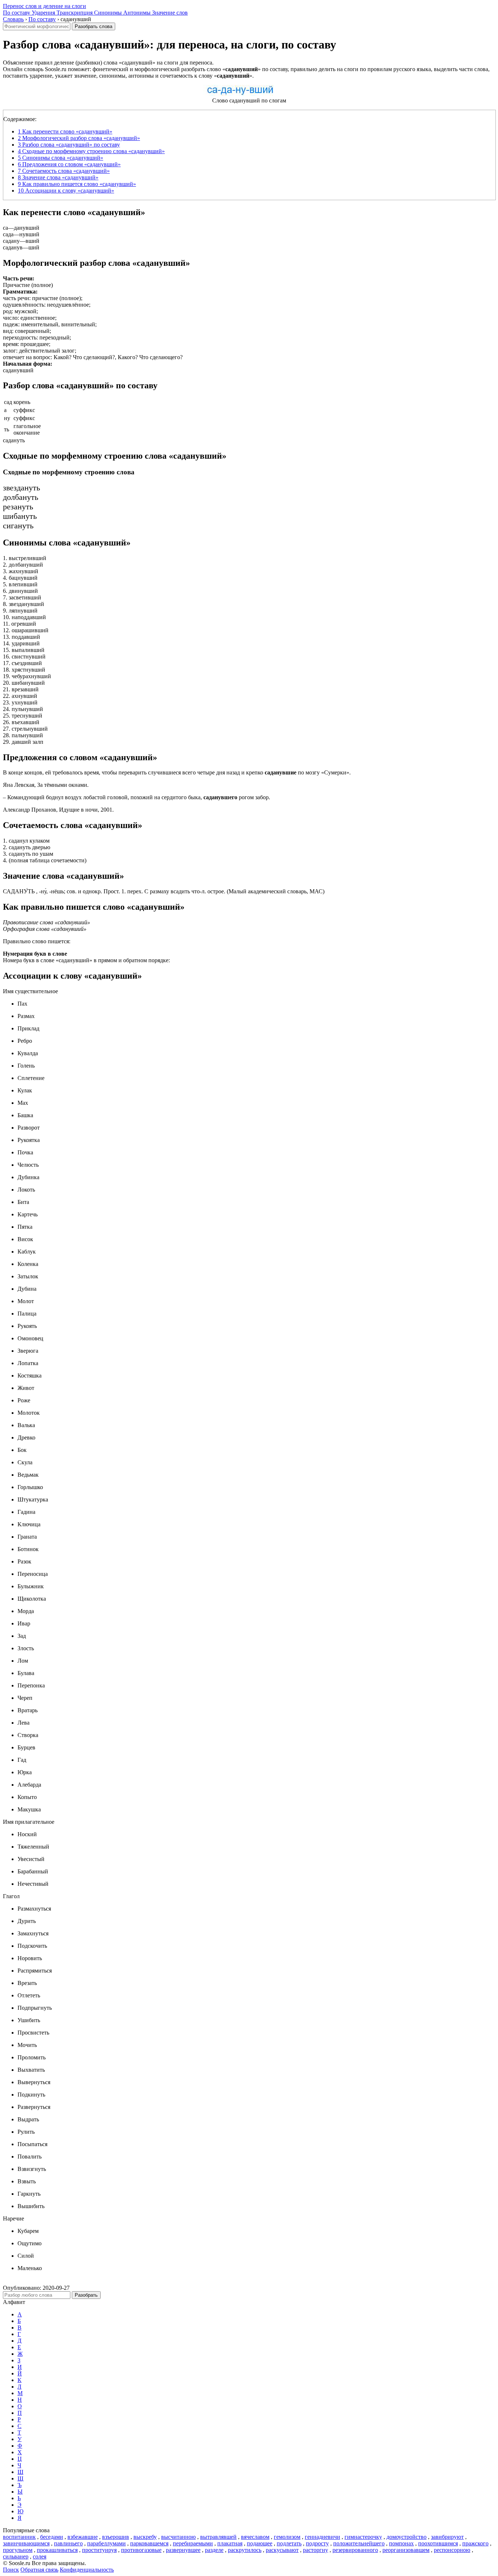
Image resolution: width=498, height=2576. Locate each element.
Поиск (11, 2570)
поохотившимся (438, 2543)
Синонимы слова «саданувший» (61, 158)
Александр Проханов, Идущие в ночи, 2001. (58, 810)
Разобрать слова (94, 26)
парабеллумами (106, 2543)
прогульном (18, 2550)
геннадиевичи (322, 2537)
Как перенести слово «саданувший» (65, 131)
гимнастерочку (363, 2537)
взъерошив (116, 2537)
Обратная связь (39, 2570)
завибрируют (447, 2537)
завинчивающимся (26, 2543)
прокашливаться (57, 2550)
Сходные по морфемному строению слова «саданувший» (91, 151)
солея (40, 2556)
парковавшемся (149, 2543)
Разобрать (86, 2295)
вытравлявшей (218, 2537)
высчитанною (178, 2537)
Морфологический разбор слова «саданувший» (79, 138)
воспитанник (19, 2537)
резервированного (355, 2550)
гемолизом (287, 2537)
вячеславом (255, 2537)
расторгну (316, 2550)
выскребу (145, 2537)
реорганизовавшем (406, 2550)
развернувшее (183, 2550)
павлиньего (68, 2543)
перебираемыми (193, 2543)
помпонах (401, 2543)
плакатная (230, 2543)
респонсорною (452, 2550)
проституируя (99, 2550)
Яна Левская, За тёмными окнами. (46, 785)
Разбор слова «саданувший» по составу (69, 145)
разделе (214, 2550)
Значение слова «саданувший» (58, 177)
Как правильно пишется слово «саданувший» (77, 184)
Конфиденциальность (87, 2570)
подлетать (289, 2543)
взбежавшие (83, 2537)
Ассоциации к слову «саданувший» (66, 191)
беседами (52, 2537)
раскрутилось (245, 2550)
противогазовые (141, 2550)
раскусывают (282, 2550)
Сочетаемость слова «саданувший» (64, 171)
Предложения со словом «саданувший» (69, 164)
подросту (317, 2543)
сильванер (16, 2556)
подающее (260, 2543)
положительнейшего (359, 2543)
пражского (475, 2543)
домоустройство (406, 2537)
